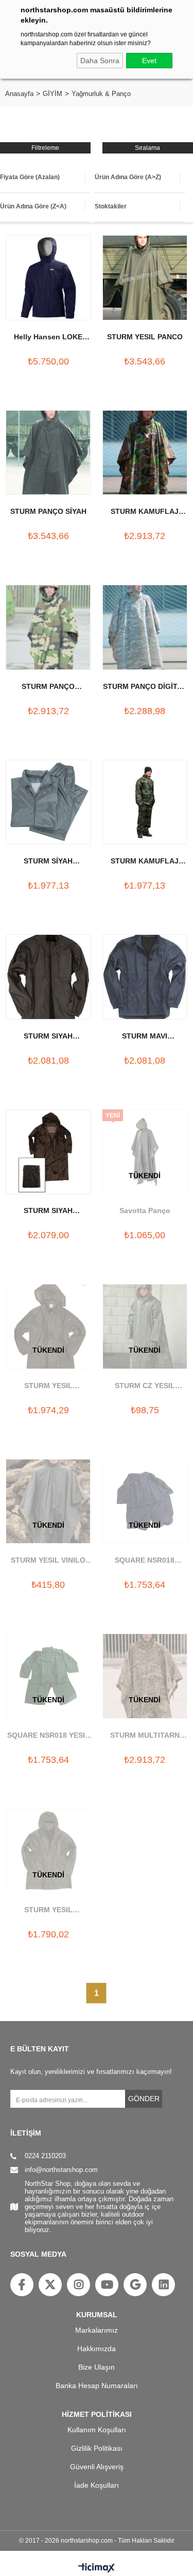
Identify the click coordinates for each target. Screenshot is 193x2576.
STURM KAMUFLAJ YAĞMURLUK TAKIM (145, 862)
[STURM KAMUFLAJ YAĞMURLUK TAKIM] (145, 802)
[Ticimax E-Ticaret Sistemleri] (97, 2568)
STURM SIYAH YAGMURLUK (48, 1212)
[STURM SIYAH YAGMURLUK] (48, 1152)
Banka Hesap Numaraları (97, 2386)
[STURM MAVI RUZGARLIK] (145, 977)
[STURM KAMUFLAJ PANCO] (145, 453)
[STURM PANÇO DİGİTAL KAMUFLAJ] (145, 627)
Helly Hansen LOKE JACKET (48, 338)
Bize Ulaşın (97, 2367)
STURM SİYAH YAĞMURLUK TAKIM (48, 862)
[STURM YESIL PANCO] (145, 278)
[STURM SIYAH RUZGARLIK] (48, 977)
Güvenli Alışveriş (97, 2467)
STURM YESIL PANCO (145, 337)
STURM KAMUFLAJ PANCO (145, 512)
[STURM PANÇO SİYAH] (48, 453)
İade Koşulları (97, 2485)
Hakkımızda (97, 2349)
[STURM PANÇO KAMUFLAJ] (48, 627)
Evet (149, 61)
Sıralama (147, 148)
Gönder (144, 2099)
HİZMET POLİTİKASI (97, 2414)
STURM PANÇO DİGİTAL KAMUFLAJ (145, 687)
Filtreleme (45, 148)
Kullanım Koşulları (97, 2430)
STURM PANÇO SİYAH (48, 511)
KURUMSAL (97, 2315)
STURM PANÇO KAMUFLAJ (48, 687)
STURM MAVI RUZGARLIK (145, 1037)
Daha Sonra (100, 61)
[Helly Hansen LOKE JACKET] (48, 278)
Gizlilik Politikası (97, 2448)
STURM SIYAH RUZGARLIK (48, 1037)
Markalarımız (97, 2330)
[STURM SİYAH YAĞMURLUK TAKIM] (48, 802)
